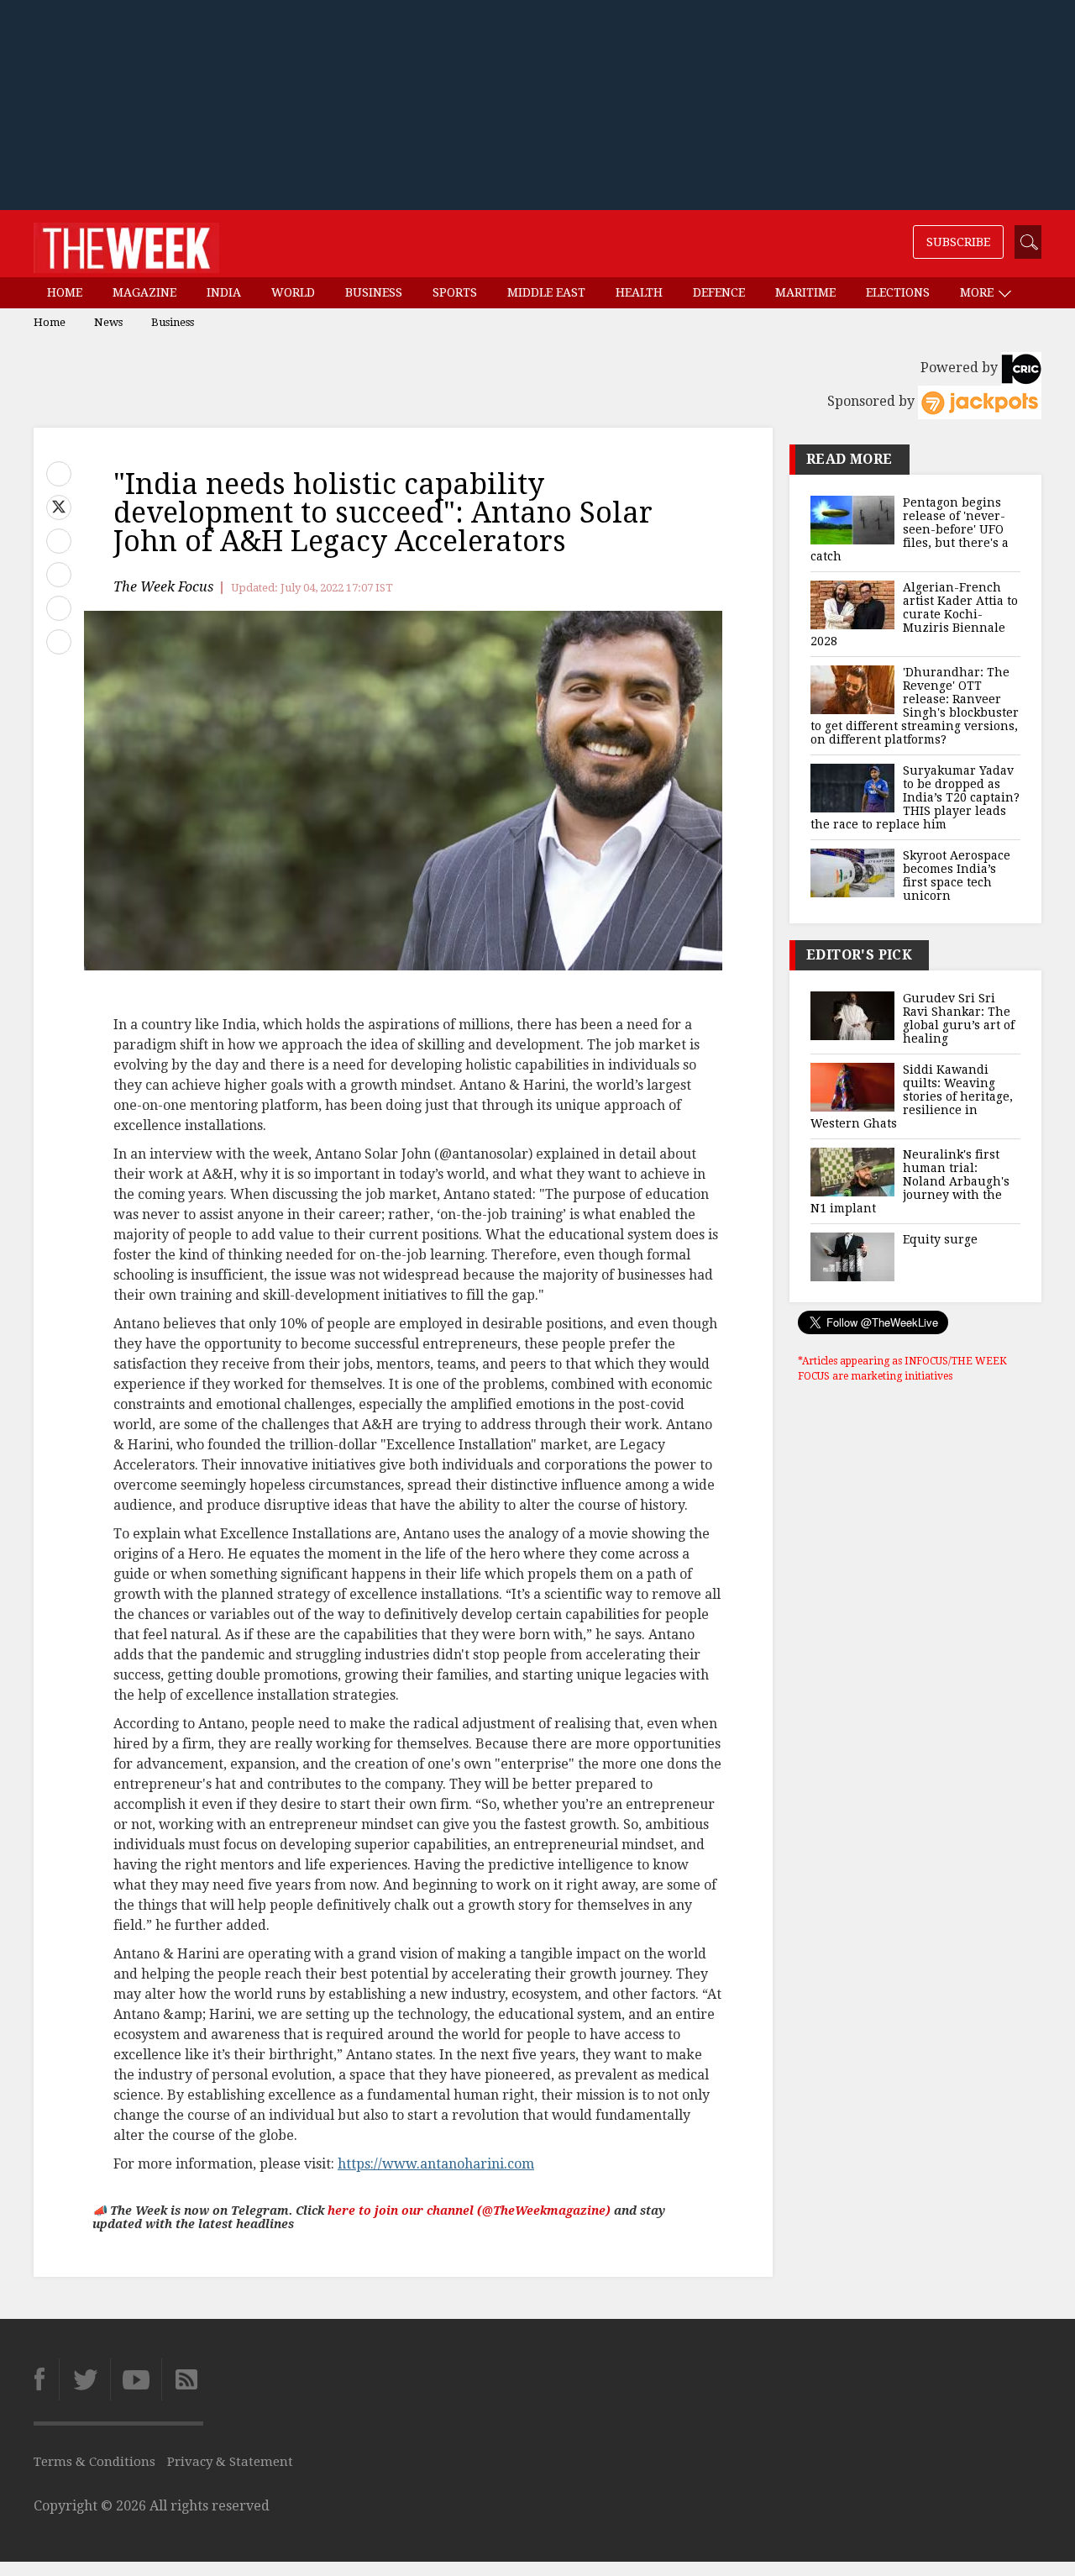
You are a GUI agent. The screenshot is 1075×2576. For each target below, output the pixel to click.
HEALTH (639, 292)
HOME (65, 292)
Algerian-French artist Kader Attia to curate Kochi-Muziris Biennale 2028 (914, 614)
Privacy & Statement (230, 2462)
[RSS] (182, 2379)
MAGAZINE (144, 292)
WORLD (293, 292)
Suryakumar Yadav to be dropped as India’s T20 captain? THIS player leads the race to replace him (915, 797)
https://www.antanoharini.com (436, 2164)
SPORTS (455, 292)
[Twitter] (84, 2379)
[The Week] (126, 244)
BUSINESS (374, 292)
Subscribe (958, 242)
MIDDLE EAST (546, 292)
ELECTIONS (898, 292)
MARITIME (805, 292)
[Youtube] (136, 2379)
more (978, 292)
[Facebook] (46, 2379)
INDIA (224, 292)
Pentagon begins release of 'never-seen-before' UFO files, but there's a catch (910, 529)
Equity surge (940, 1239)
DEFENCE (719, 292)
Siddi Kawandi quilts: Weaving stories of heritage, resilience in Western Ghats (912, 1096)
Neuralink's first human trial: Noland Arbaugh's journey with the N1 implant (910, 1181)
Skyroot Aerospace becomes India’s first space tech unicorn (957, 875)
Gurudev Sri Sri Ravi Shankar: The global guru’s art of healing (959, 1018)
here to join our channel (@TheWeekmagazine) (469, 2211)
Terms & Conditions (94, 2462)
